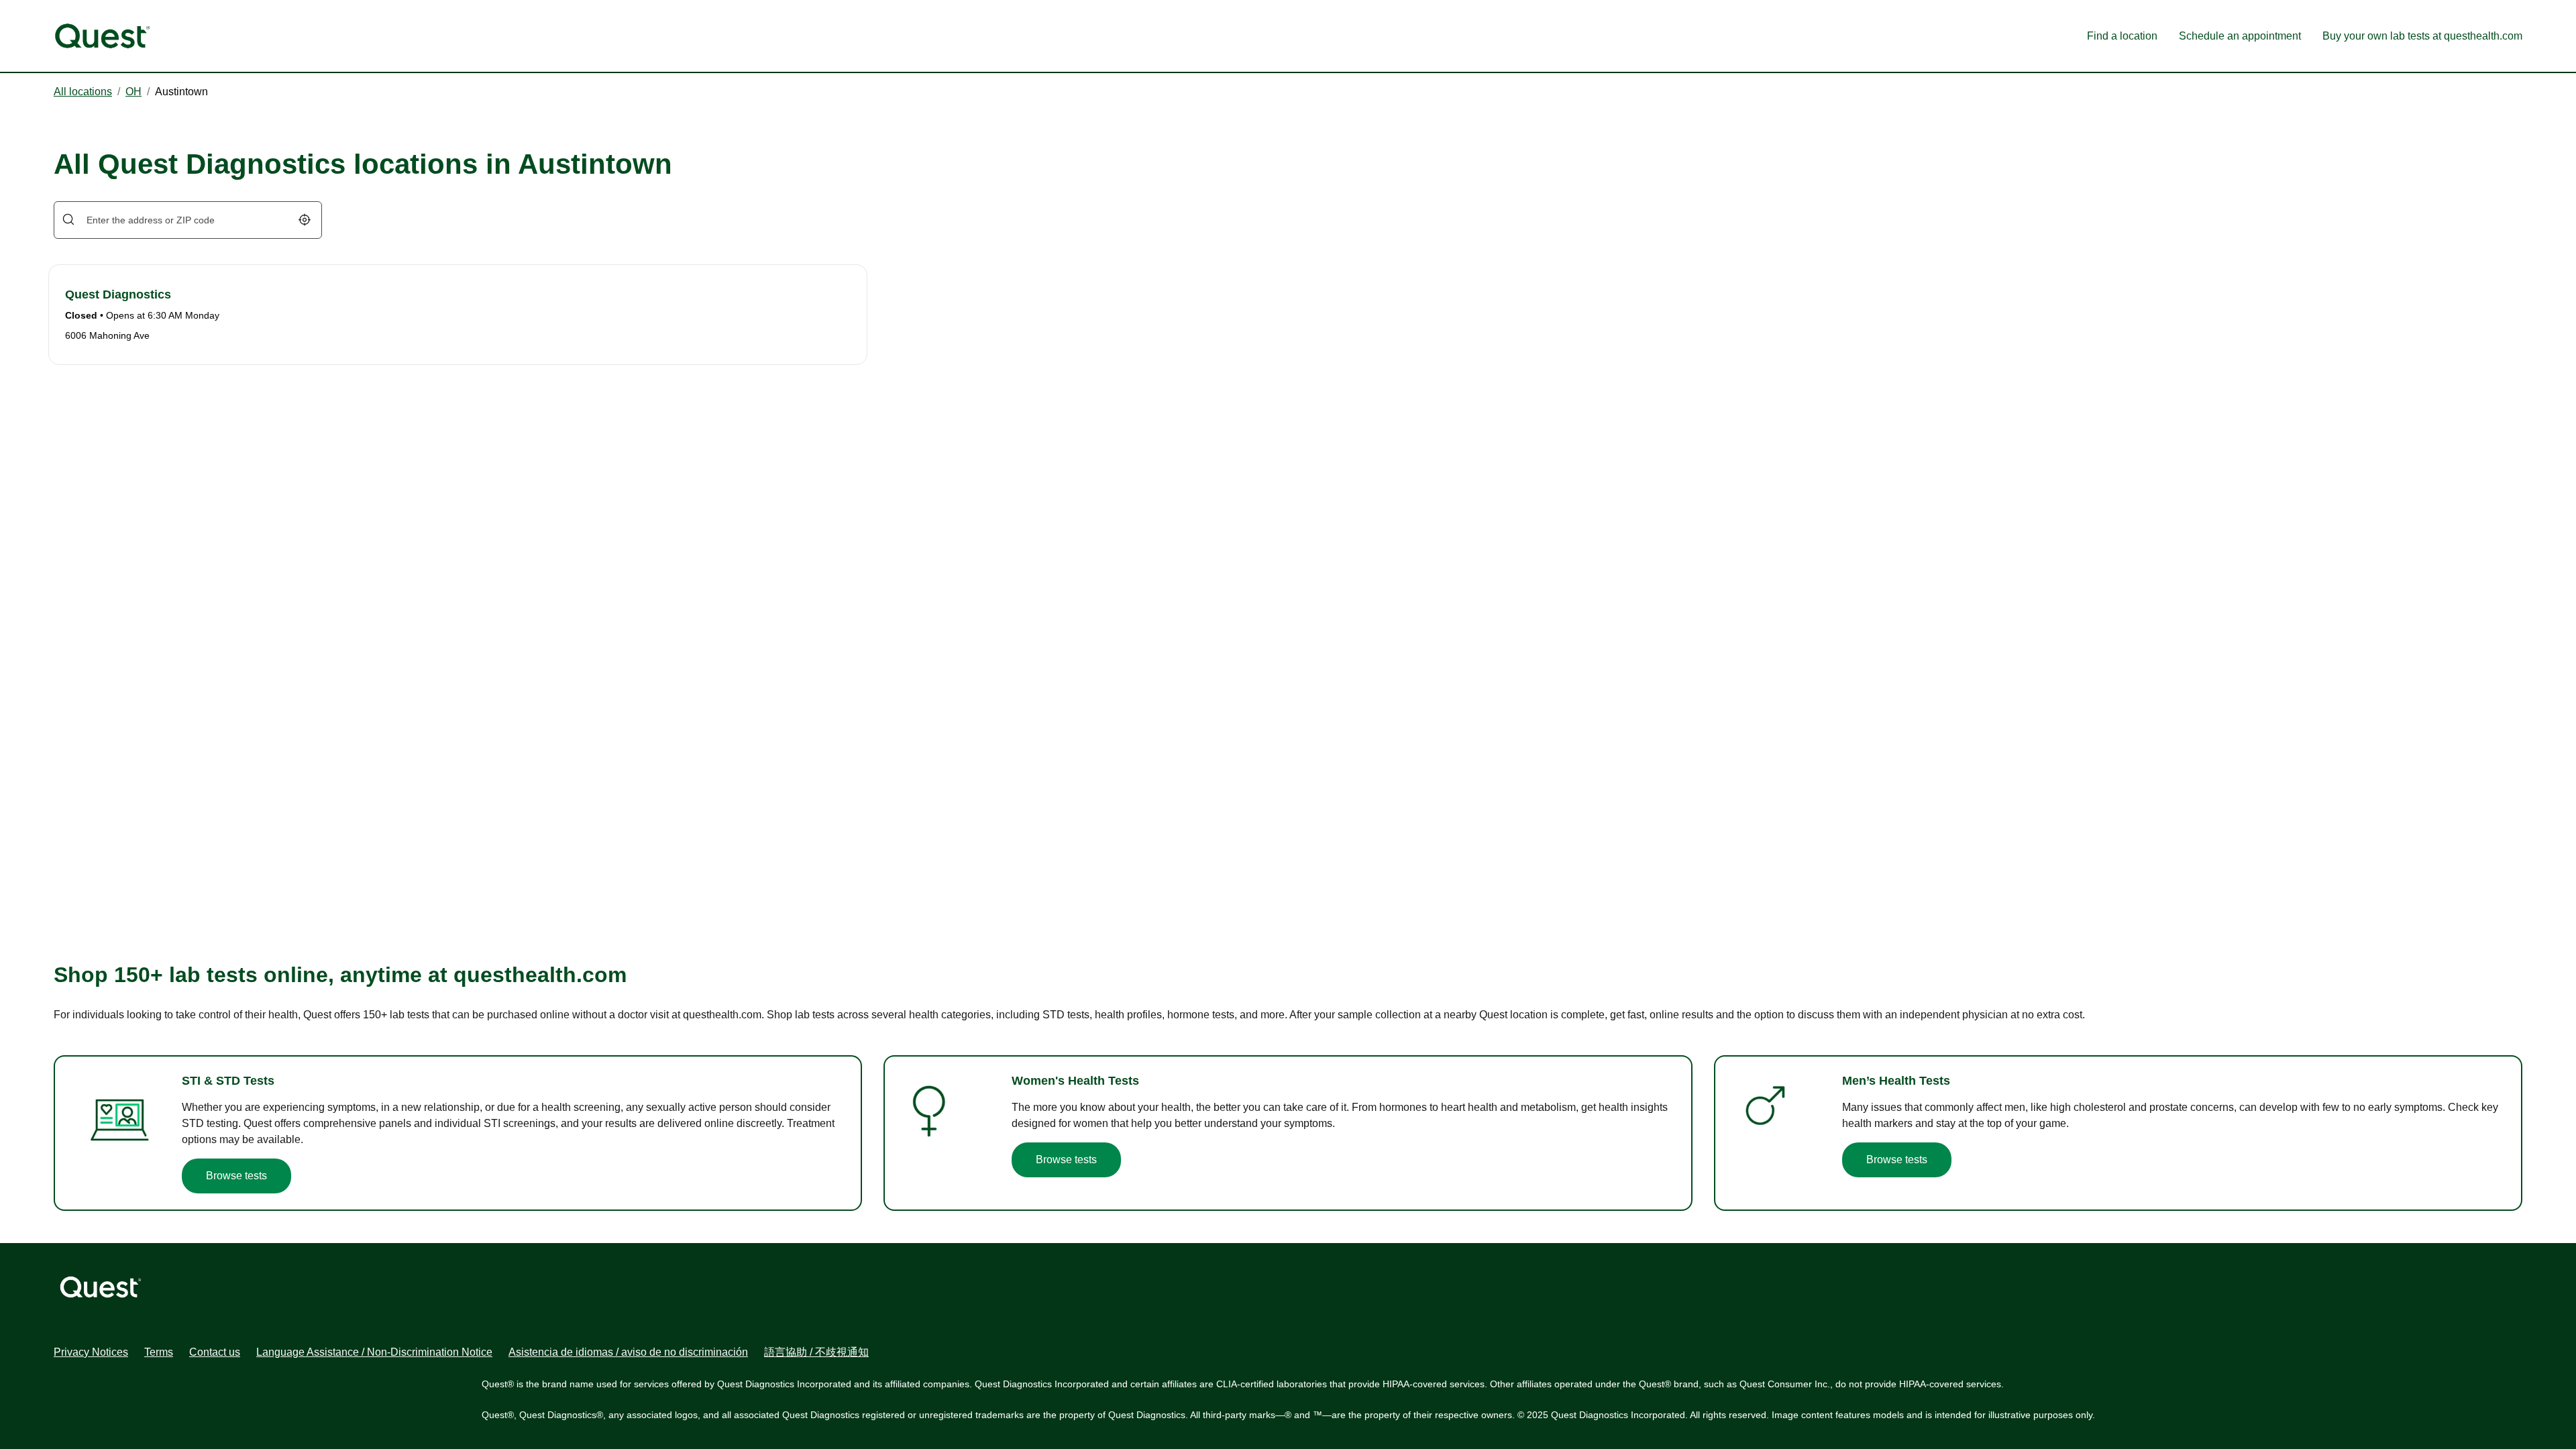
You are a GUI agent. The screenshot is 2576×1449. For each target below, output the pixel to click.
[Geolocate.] (305, 220)
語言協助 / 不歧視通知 (816, 1352)
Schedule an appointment (2240, 36)
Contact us (215, 1352)
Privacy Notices (91, 1352)
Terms (159, 1352)
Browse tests (236, 1176)
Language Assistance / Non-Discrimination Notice (374, 1352)
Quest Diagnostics (118, 294)
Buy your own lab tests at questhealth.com (2422, 36)
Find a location (2122, 36)
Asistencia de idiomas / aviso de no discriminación (628, 1352)
